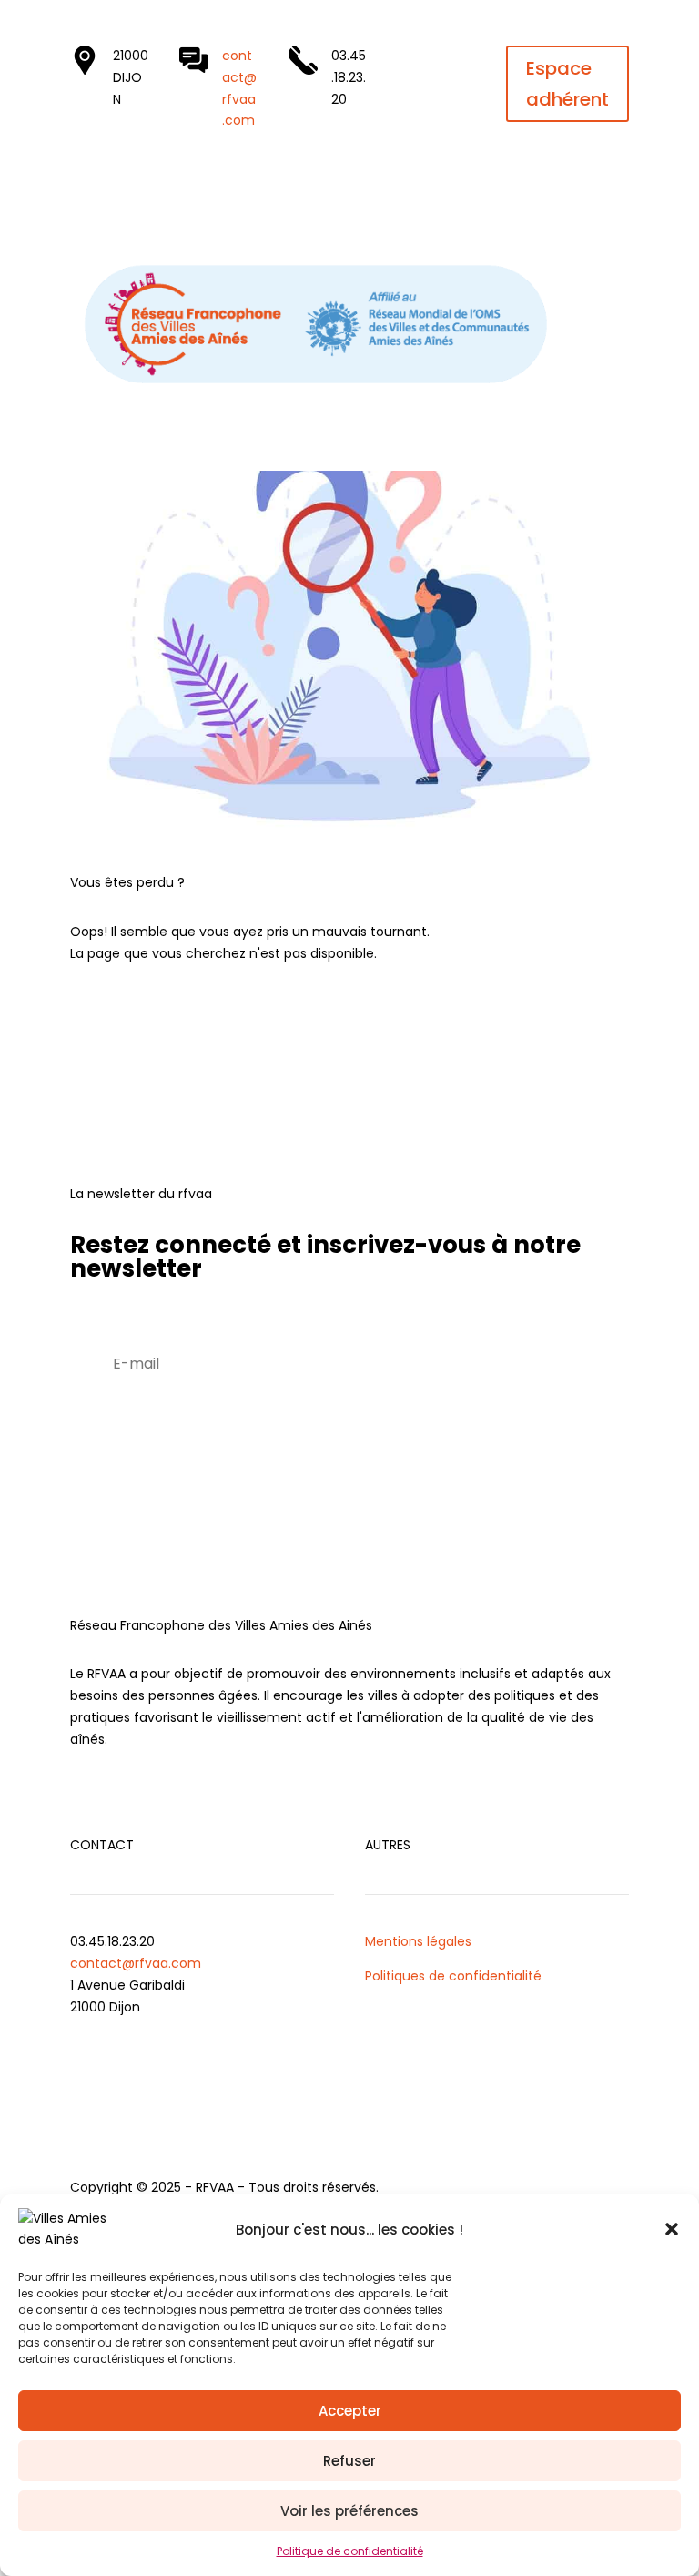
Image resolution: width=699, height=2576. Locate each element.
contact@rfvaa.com (136, 1963)
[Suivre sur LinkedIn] (411, 60)
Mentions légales (418, 1941)
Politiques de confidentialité (453, 1976)
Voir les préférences (349, 2511)
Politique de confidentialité (350, 2551)
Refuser (349, 2461)
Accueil (123, 1015)
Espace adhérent (567, 84)
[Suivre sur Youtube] (450, 60)
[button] (672, 2229)
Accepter (350, 2411)
